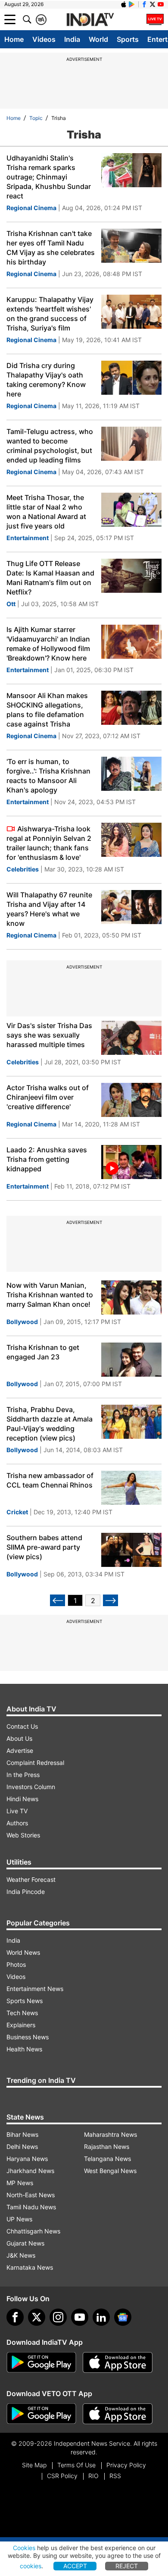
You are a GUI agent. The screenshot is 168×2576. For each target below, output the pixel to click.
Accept (75, 2566)
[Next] (110, 1600)
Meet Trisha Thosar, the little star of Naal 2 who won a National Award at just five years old (46, 512)
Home (14, 39)
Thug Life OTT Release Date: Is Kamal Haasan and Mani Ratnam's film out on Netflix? (50, 578)
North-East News (31, 2195)
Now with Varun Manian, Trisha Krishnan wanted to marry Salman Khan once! (50, 1295)
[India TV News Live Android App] (41, 2362)
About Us (19, 1738)
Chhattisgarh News (33, 2231)
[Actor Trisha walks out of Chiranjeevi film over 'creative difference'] (131, 1100)
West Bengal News (110, 2171)
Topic (36, 118)
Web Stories (23, 1835)
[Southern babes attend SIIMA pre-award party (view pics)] (131, 1550)
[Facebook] (15, 2317)
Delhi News (22, 2147)
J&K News (21, 2255)
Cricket (17, 1512)
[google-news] (123, 2317)
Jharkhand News (30, 2171)
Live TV (17, 1811)
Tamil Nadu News (31, 2207)
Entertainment (28, 538)
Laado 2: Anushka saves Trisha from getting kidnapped (47, 1159)
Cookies (24, 2548)
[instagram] (58, 2317)
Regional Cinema (31, 208)
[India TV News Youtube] (161, 4)
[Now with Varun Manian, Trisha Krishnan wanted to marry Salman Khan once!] (131, 1297)
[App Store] (118, 2362)
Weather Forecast (31, 1879)
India (72, 39)
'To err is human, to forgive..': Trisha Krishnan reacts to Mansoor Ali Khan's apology (48, 776)
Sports (128, 39)
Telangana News (107, 2159)
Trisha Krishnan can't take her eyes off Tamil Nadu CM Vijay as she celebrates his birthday (51, 248)
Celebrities (23, 869)
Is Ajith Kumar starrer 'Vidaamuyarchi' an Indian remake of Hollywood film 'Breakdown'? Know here (48, 644)
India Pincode (26, 1892)
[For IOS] (118, 2414)
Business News (28, 2037)
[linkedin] (101, 2317)
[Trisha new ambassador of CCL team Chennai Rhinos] (131, 1488)
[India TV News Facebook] (144, 4)
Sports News (25, 2001)
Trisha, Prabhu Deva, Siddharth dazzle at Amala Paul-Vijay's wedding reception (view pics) (50, 1424)
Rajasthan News (107, 2147)
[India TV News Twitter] (152, 4)
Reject (127, 2566)
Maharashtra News (110, 2134)
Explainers (21, 2025)
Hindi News (22, 1799)
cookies (31, 2566)
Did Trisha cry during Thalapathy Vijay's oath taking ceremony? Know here (46, 380)
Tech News (22, 2013)
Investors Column (31, 1787)
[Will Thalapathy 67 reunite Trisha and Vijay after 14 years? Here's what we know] (131, 907)
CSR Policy (62, 2476)
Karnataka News (30, 2267)
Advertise (20, 1750)
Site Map (34, 2465)
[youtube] (80, 2317)
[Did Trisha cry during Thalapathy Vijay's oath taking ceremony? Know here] (131, 378)
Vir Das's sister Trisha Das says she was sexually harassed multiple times (49, 1035)
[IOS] (124, 4)
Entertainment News (35, 1989)
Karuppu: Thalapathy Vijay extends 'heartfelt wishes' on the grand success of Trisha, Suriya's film (50, 314)
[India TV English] (90, 20)
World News (23, 1952)
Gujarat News (25, 2243)
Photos (16, 1964)
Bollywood (22, 1322)
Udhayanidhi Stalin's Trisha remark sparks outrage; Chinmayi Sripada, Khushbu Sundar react (49, 177)
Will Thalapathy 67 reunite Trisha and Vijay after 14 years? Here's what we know (49, 909)
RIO (93, 2476)
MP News (20, 2183)
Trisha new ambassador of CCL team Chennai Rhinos (50, 1480)
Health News (24, 2049)
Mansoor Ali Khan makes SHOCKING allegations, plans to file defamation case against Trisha (47, 710)
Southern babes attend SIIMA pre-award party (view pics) (44, 1547)
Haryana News (27, 2159)
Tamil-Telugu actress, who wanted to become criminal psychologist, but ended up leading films (50, 446)
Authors (17, 1823)
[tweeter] (37, 2317)
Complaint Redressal (35, 1763)
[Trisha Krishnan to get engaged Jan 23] (131, 1360)
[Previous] (58, 1600)
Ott (11, 604)
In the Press (23, 1775)
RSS (115, 2476)
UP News (19, 2219)
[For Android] (41, 2414)
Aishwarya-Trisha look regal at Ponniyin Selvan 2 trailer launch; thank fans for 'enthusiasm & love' (49, 843)
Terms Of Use (76, 2465)
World (98, 39)
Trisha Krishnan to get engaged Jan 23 (43, 1352)
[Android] (132, 4)
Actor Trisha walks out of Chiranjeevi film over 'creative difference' (48, 1097)
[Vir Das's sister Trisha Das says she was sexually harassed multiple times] (131, 1038)
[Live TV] (155, 19)
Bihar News (22, 2134)
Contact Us (22, 1726)
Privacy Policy (126, 2465)
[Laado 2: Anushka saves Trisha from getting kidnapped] (131, 1162)
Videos (44, 39)
